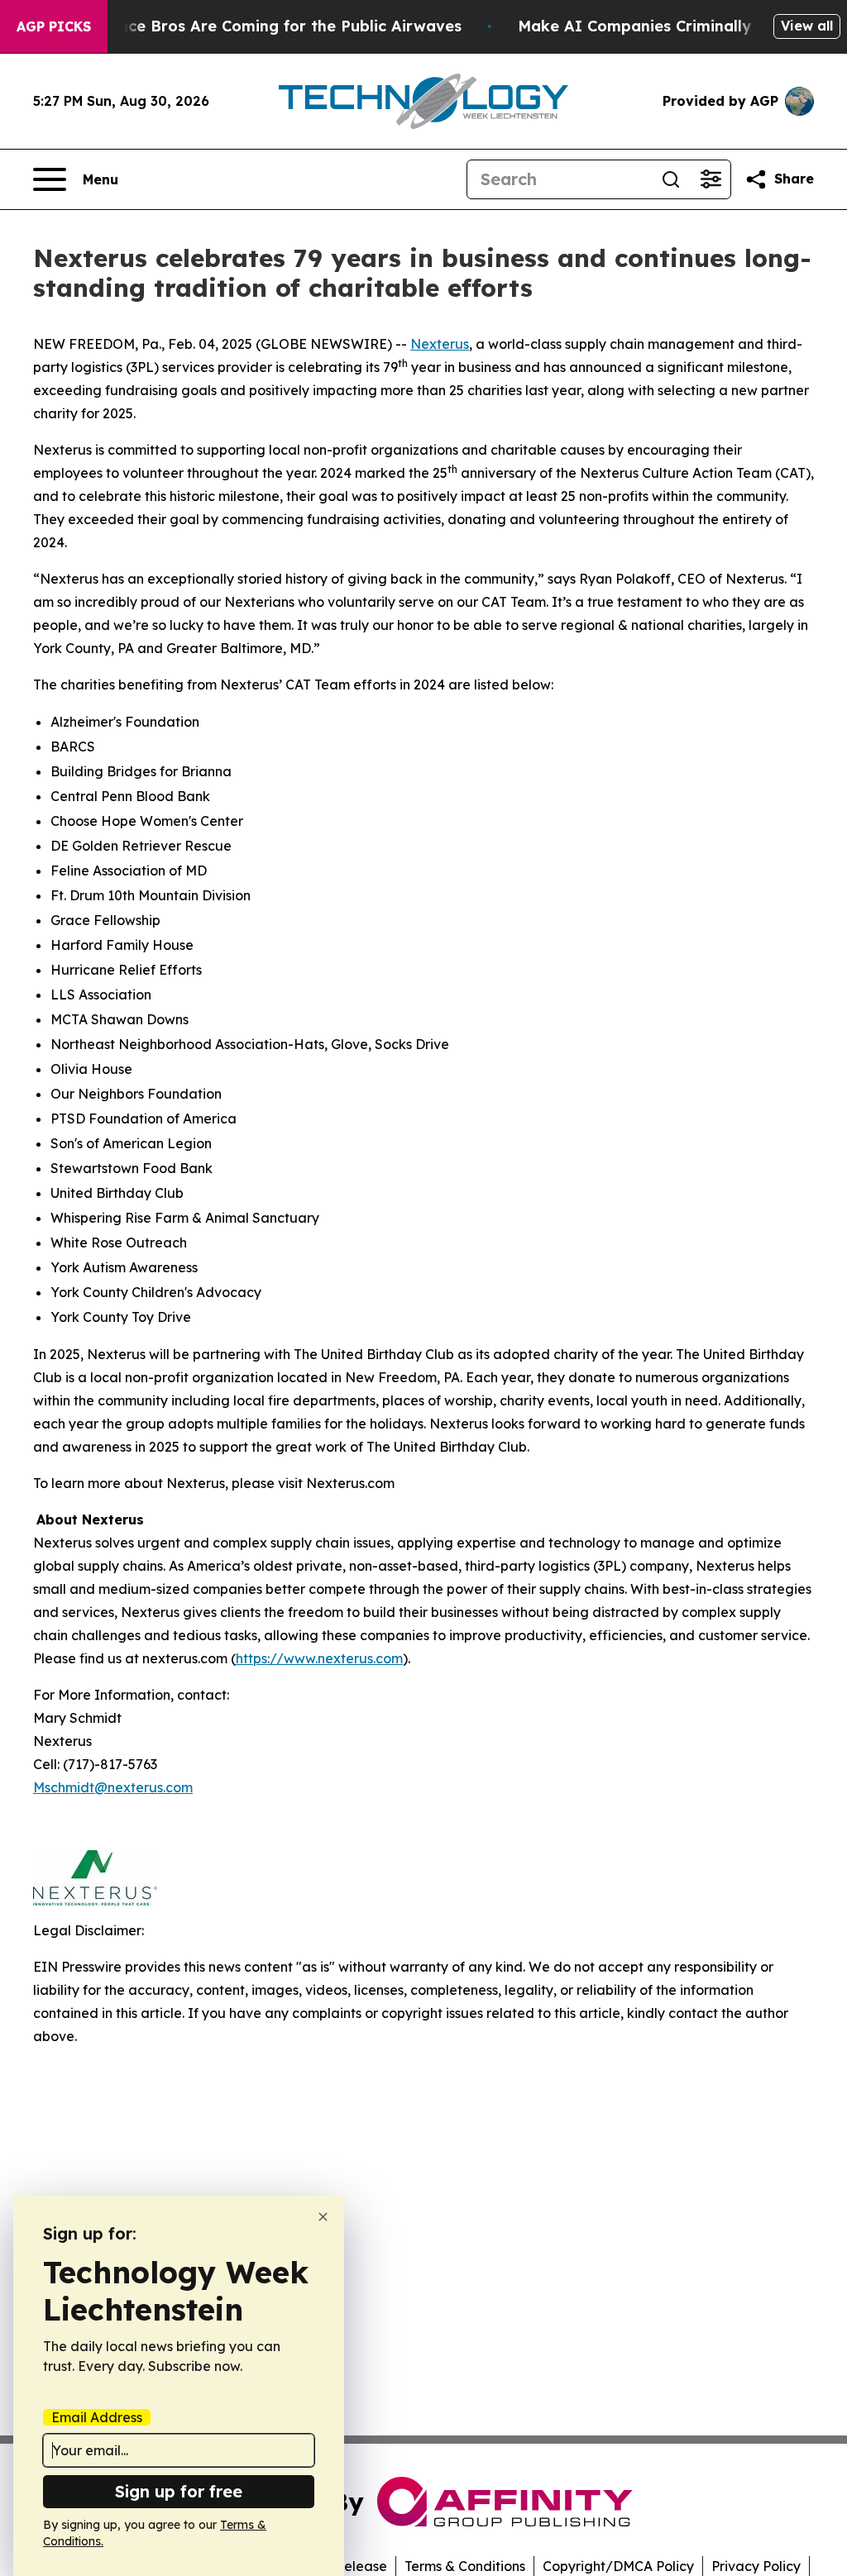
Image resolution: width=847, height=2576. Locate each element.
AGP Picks (54, 26)
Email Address (97, 2417)
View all (807, 26)
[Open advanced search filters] (711, 179)
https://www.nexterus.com (319, 1658)
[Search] (671, 179)
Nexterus (440, 344)
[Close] (323, 2217)
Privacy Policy (756, 2566)
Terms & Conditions (465, 2566)
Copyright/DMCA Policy (618, 2566)
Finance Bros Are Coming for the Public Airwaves (274, 26)
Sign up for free (179, 2491)
